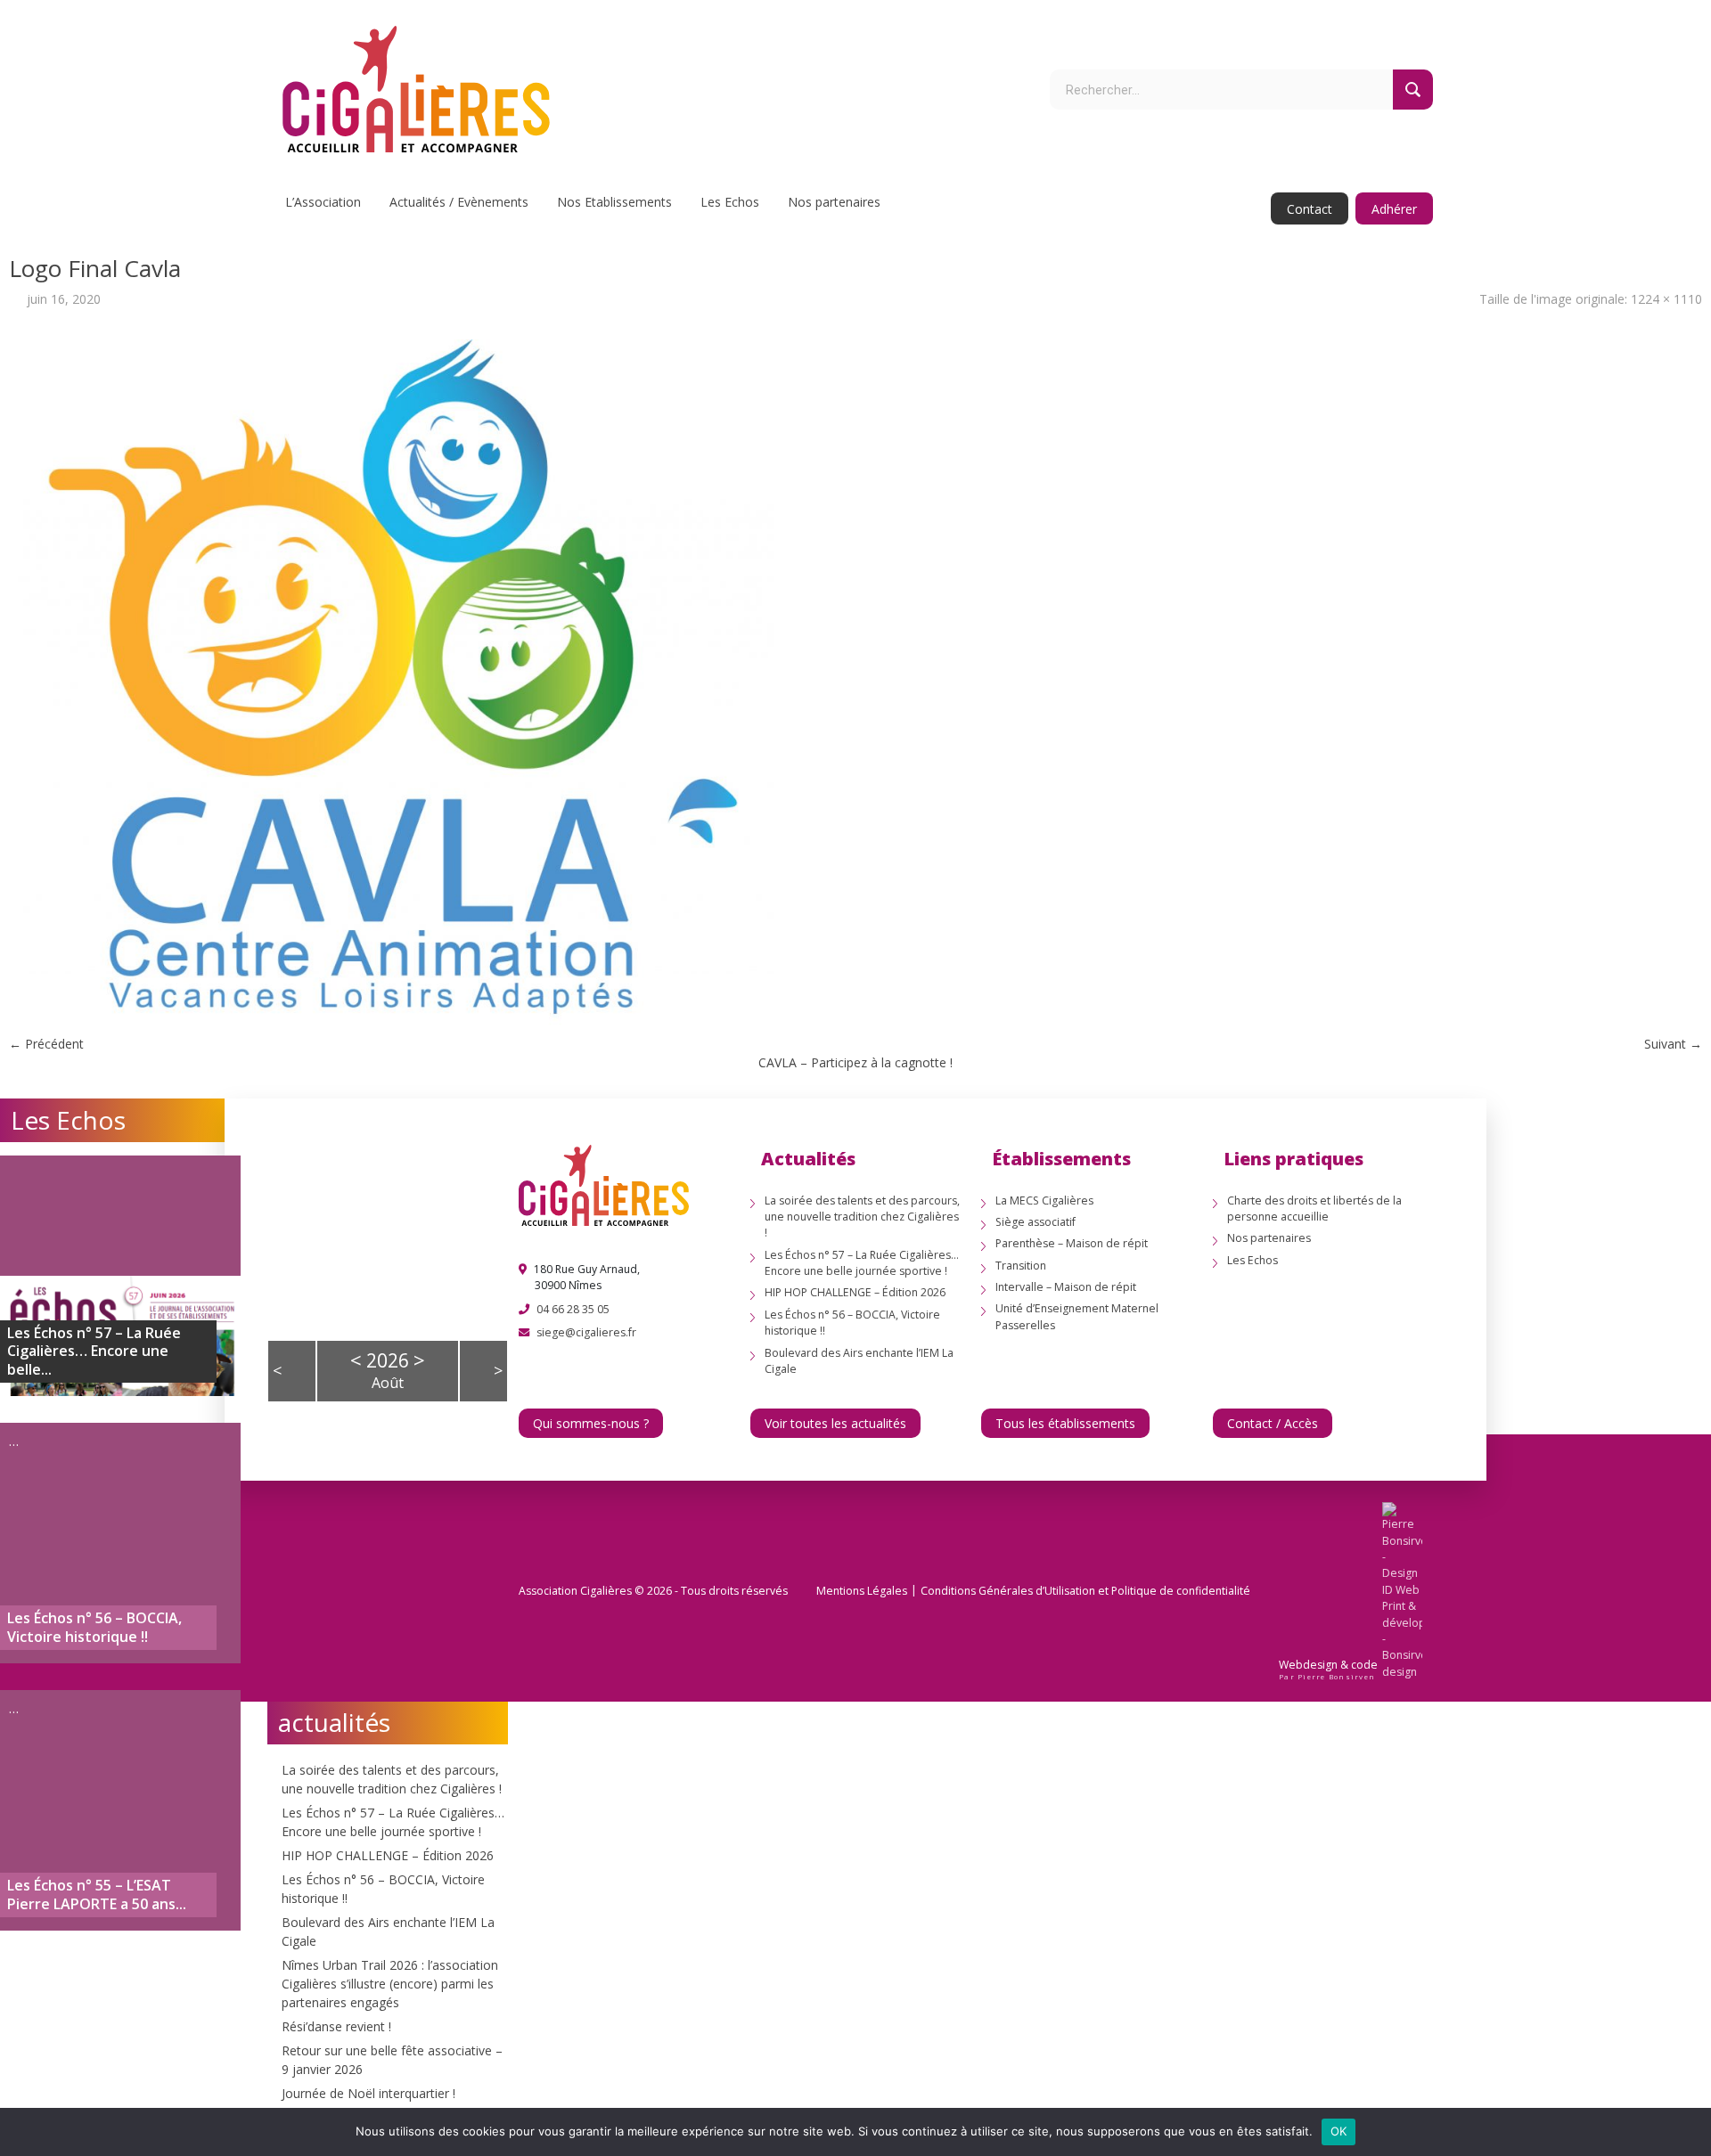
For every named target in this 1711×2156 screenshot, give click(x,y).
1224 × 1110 (1666, 299)
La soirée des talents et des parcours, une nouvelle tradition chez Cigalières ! (862, 1217)
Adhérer (1394, 209)
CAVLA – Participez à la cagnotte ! (855, 1062)
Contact (1310, 209)
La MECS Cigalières (1044, 1200)
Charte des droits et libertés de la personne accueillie (1314, 1209)
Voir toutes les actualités (835, 1423)
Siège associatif (1036, 1222)
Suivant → (1673, 1044)
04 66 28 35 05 (573, 1309)
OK (1339, 2131)
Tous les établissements (1065, 1423)
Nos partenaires (834, 202)
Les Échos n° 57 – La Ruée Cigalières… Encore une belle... (94, 1352)
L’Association (323, 202)
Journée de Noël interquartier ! (368, 2093)
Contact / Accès (1273, 1423)
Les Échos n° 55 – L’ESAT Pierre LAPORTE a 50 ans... (97, 1895)
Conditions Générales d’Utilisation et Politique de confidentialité (1085, 1591)
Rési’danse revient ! (336, 2026)
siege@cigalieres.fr (586, 1332)
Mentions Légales (862, 1591)
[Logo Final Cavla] (396, 681)
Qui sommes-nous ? (591, 1423)
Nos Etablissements (614, 202)
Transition (1021, 1266)
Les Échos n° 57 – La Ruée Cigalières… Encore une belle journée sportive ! (862, 1263)
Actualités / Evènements (459, 202)
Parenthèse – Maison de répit (1072, 1243)
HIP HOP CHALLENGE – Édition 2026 (388, 1855)
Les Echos (730, 202)
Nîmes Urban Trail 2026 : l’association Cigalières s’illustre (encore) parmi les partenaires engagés (390, 1984)
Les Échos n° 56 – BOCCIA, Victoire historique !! (94, 1628)
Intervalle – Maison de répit (1066, 1287)
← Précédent (46, 1044)
